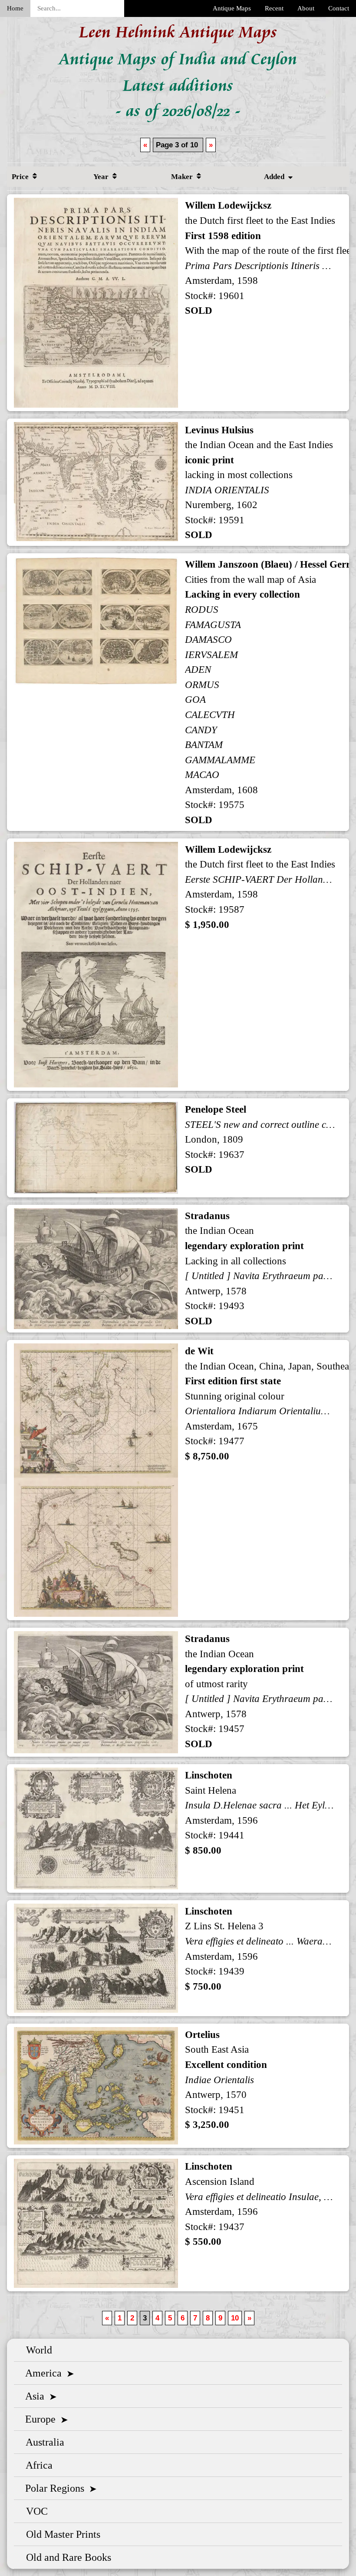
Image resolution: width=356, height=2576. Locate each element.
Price (21, 177)
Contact (339, 8)
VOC (34, 2511)
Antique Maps (232, 8)
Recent (274, 8)
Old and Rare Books (66, 2557)
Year (102, 177)
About (306, 8)
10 (235, 2318)
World (36, 2350)
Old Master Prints (61, 2534)
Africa (37, 2465)
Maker (183, 177)
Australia (43, 2442)
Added (275, 177)
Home (15, 8)
